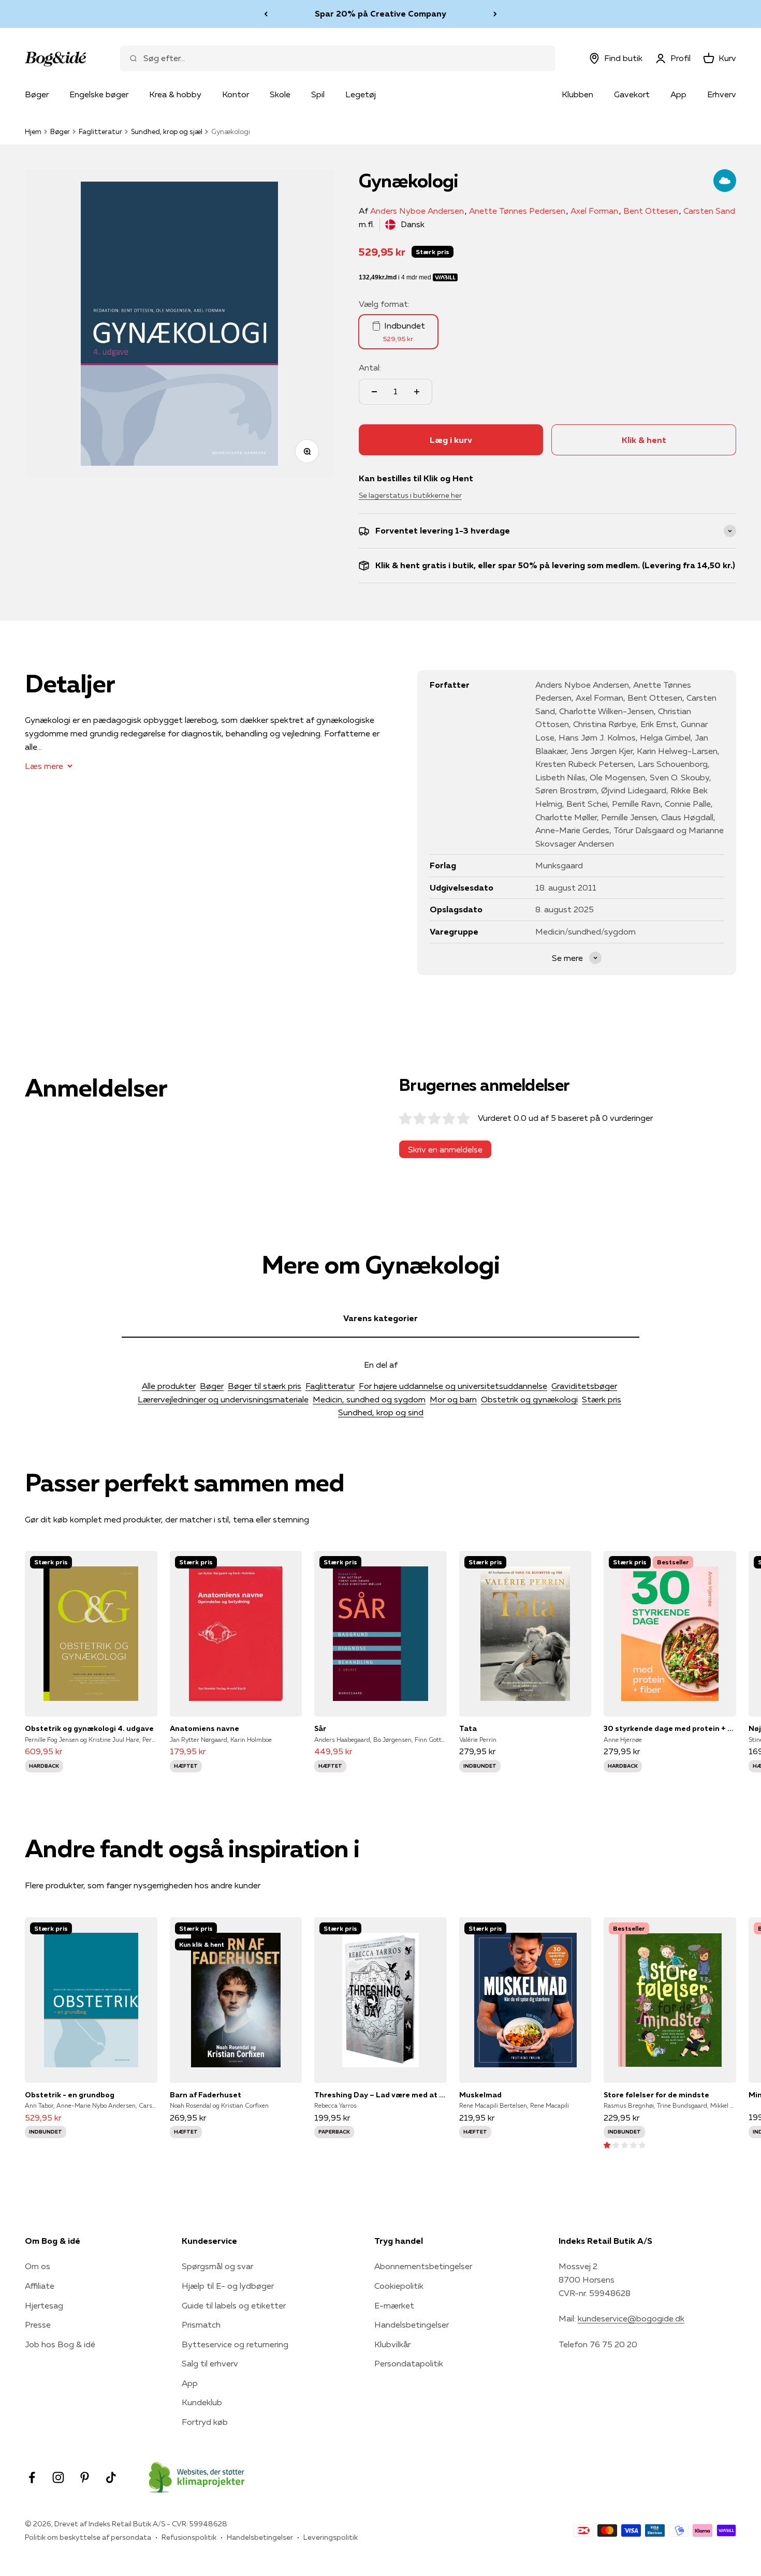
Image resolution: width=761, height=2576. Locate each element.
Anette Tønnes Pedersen (517, 211)
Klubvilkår (392, 2344)
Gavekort (632, 94)
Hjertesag (44, 2305)
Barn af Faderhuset (206, 2095)
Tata (468, 1728)
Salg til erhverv (210, 2363)
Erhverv (722, 94)
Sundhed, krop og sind (381, 1412)
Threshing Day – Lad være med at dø (380, 2095)
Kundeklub (202, 2402)
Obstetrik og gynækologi (529, 1399)
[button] (625, 2144)
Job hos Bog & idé (60, 2344)
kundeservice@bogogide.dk (631, 2318)
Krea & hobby (175, 94)
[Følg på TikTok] (111, 2477)
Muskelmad (480, 2095)
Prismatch (201, 2325)
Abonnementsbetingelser (423, 2266)
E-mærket (394, 2305)
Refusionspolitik (189, 2537)
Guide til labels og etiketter (234, 2305)
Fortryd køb (205, 2422)
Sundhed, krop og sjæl (167, 131)
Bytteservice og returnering (235, 2344)
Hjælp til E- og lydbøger (228, 2286)
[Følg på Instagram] (58, 2477)
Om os (38, 2266)
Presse (38, 2325)
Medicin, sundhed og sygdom (369, 1399)
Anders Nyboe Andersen (417, 211)
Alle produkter (169, 1386)
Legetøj (361, 94)
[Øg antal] (417, 392)
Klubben (577, 94)
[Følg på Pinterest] (85, 2477)
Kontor (236, 94)
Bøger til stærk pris (265, 1386)
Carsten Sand (709, 211)
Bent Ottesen (651, 211)
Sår (320, 1728)
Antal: (370, 367)
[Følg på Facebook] (32, 2477)
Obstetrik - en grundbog (70, 2095)
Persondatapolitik (409, 2363)
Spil (318, 94)
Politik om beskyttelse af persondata (88, 2537)
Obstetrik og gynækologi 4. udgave (89, 1728)
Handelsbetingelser (412, 2325)
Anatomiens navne (204, 1728)
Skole (280, 94)
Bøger (37, 94)
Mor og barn (453, 1399)
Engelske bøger (99, 94)
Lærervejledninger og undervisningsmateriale (223, 1399)
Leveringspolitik (331, 2537)
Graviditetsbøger (584, 1386)
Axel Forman (594, 211)
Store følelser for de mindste (656, 2095)
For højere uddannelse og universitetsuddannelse (453, 1386)
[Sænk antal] (374, 392)
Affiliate (40, 2286)
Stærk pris (602, 1399)
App (678, 94)
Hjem (33, 131)
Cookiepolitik (399, 2286)
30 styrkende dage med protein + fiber (670, 1728)
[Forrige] (266, 14)
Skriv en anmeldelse (445, 1149)
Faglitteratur (100, 131)
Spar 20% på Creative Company (380, 13)
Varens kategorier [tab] (380, 1318)
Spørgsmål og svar (217, 2266)
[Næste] (495, 14)
